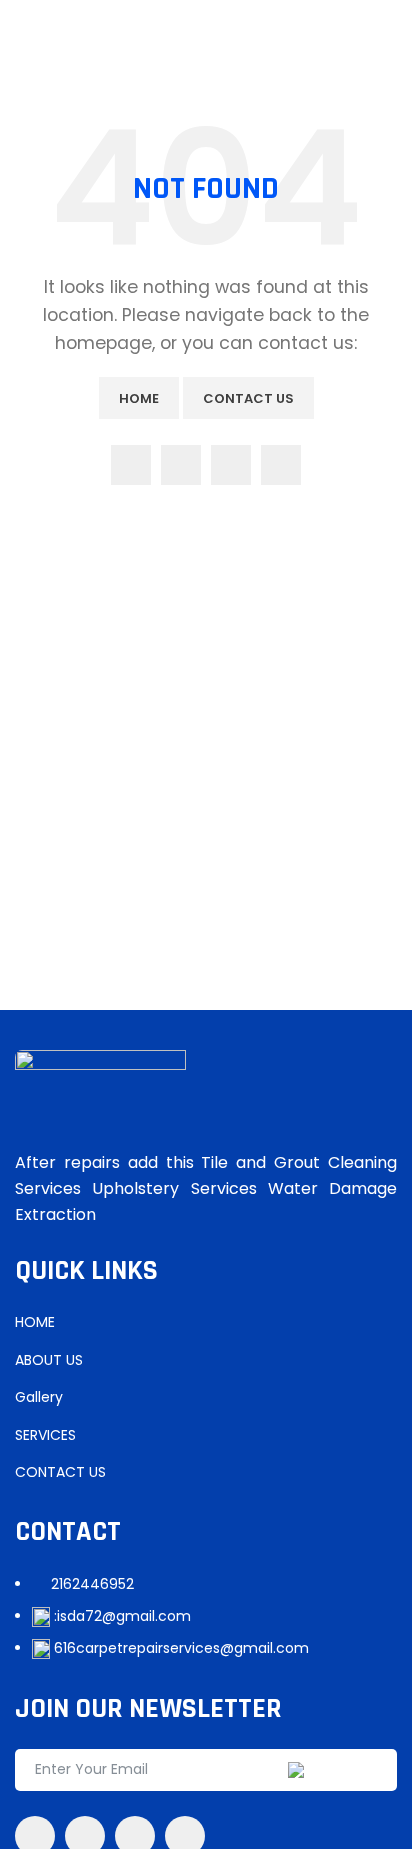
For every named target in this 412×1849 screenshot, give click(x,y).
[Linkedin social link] (281, 465)
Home (139, 398)
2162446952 (92, 1584)
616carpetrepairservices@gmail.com (181, 1648)
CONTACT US (60, 1472)
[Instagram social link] (231, 465)
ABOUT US (49, 1360)
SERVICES (45, 1435)
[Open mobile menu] (23, 43)
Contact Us (248, 398)
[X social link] (181, 465)
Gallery (39, 1397)
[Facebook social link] (131, 465)
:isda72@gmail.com (122, 1616)
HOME (35, 1322)
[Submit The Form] (342, 1770)
